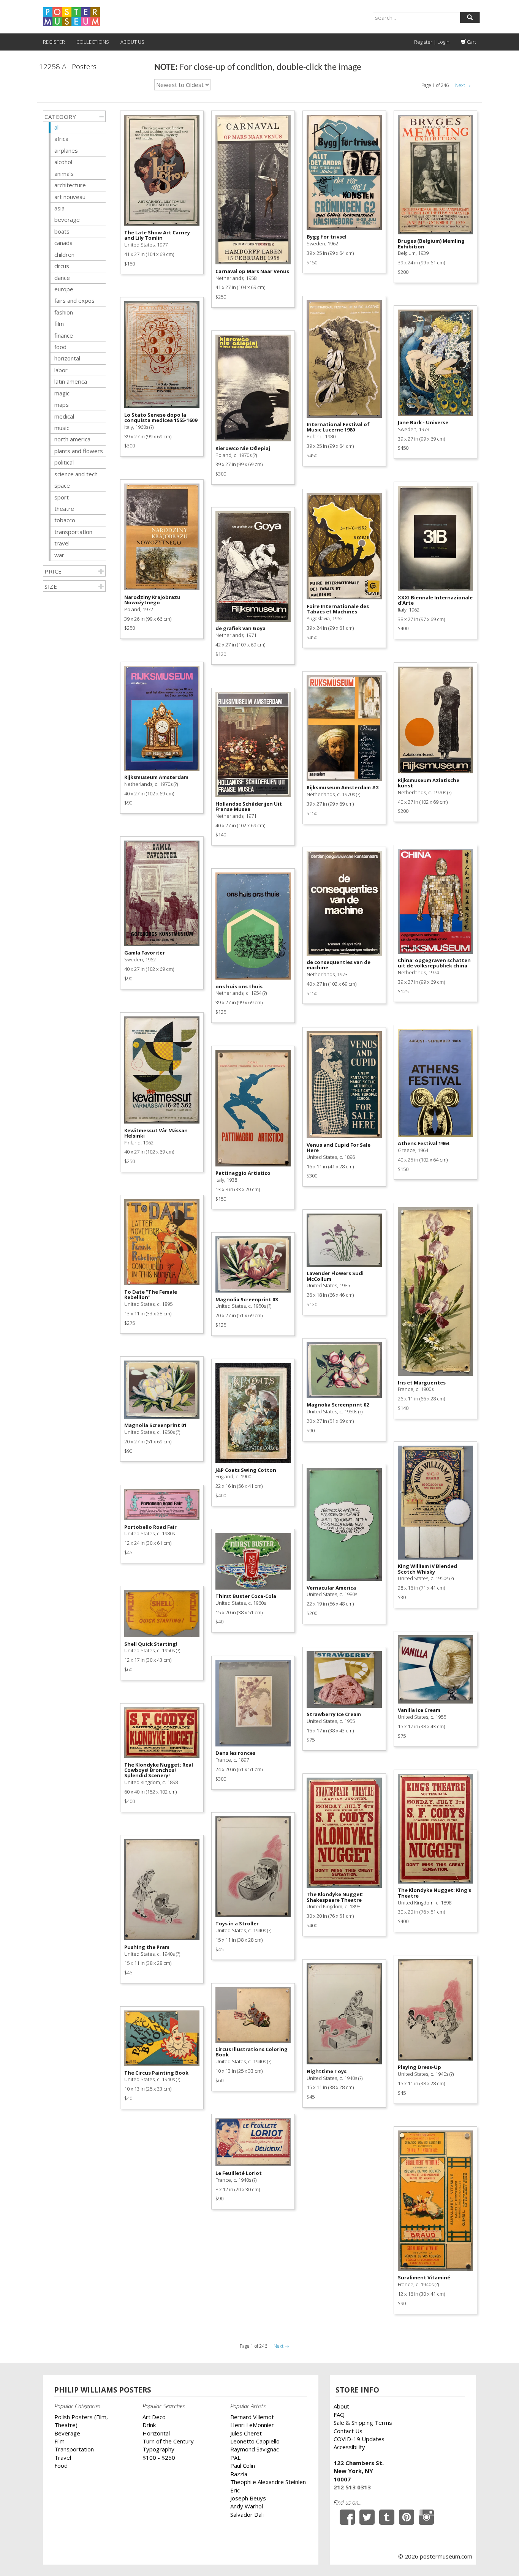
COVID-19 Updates (359, 2439)
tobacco (65, 520)
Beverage (67, 2433)
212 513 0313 (352, 2487)
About (341, 2406)
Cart (471, 42)
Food (61, 2465)
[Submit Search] (470, 17)
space (62, 485)
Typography (158, 2449)
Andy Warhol (247, 2506)
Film (59, 2441)
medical (64, 416)
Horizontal (156, 2433)
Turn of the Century (168, 2441)
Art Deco (154, 2417)
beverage (67, 220)
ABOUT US (132, 42)
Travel (63, 2457)
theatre (64, 509)
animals (64, 174)
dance (62, 278)
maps (62, 405)
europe (64, 289)
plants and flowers (79, 451)
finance (64, 335)
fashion (64, 312)
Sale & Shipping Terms (363, 2423)
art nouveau (70, 197)
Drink (149, 2425)
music (62, 428)
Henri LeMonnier (252, 2425)
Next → (463, 85)
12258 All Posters (68, 67)
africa (61, 139)
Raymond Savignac (255, 2449)
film (59, 324)
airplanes (66, 150)
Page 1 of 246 (435, 85)
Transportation (74, 2449)
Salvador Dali (247, 2514)
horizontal (67, 358)
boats (62, 231)
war (59, 555)
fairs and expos (74, 300)
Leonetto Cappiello (255, 2441)
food (60, 347)
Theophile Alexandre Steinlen (268, 2482)
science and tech (76, 474)
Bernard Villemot (252, 2417)
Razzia (239, 2474)
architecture (70, 185)
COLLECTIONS (93, 42)
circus (62, 266)
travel (62, 543)
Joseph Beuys (248, 2498)
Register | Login (432, 42)
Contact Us (348, 2431)
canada (63, 243)
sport (62, 497)
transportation (73, 532)
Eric (235, 2490)
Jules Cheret (246, 2433)
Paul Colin (243, 2465)
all (57, 127)
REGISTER (54, 42)
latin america (71, 381)
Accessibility (349, 2447)
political (64, 462)
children (64, 254)
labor (61, 370)
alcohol (63, 162)
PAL (235, 2457)
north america (72, 439)
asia (59, 208)
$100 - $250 (159, 2457)
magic (62, 393)
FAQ (339, 2415)
